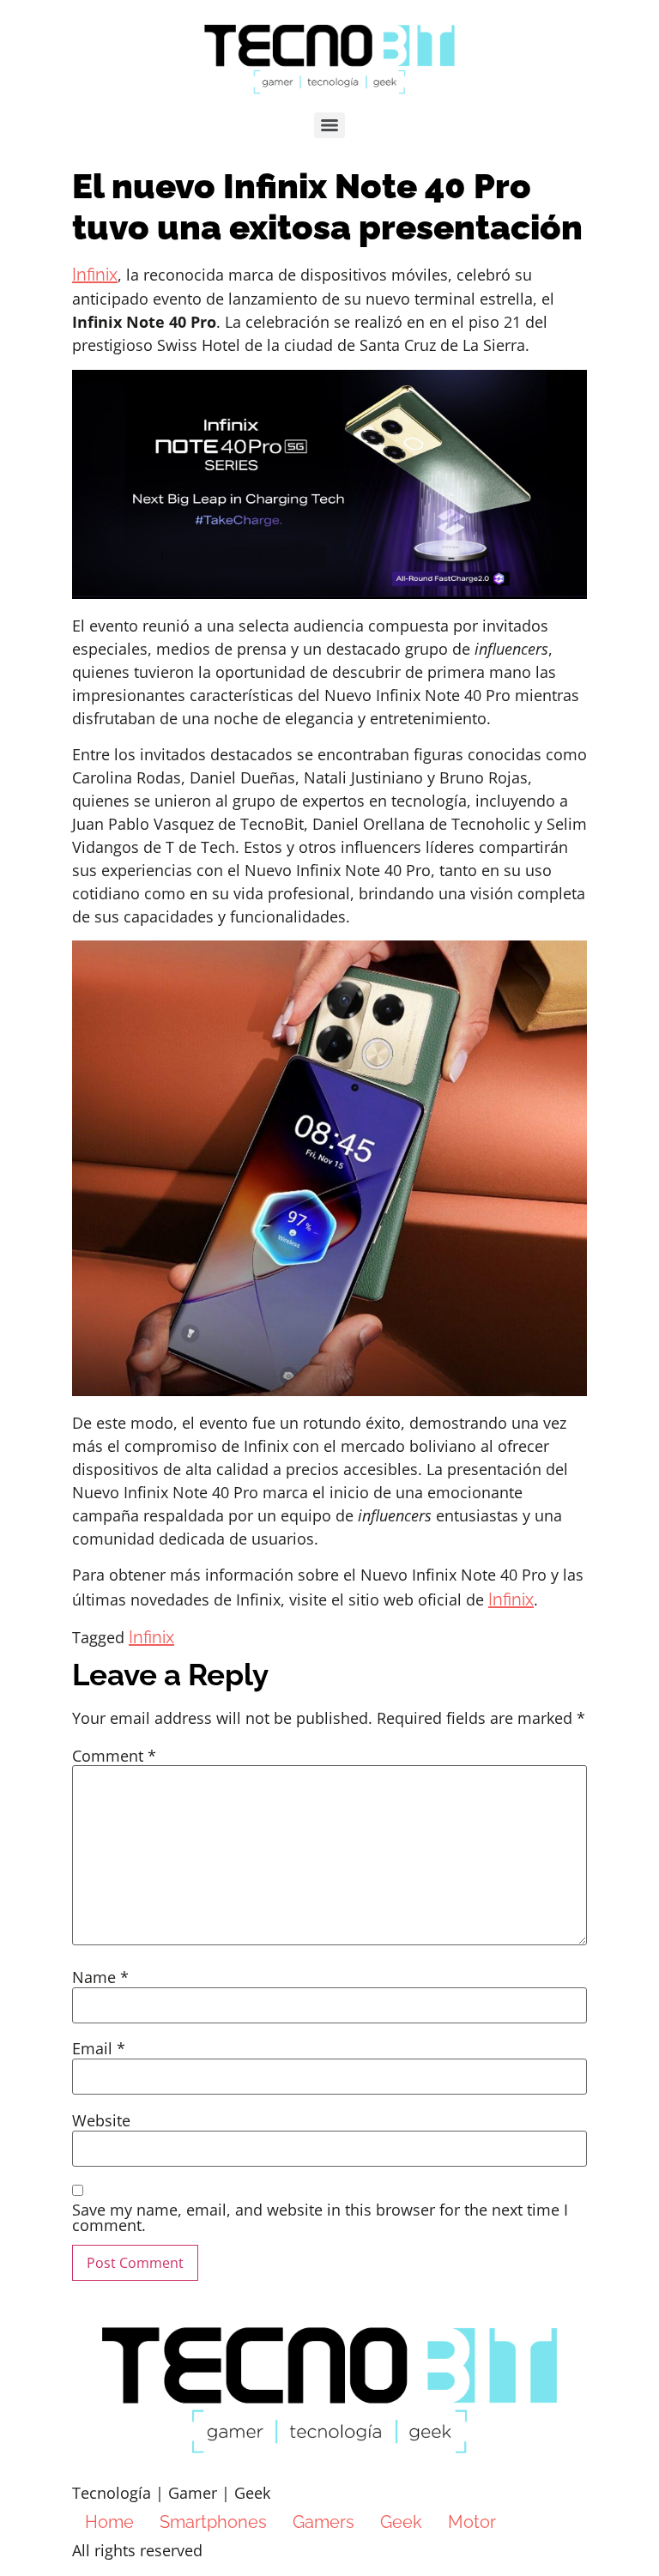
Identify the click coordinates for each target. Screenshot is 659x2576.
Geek (401, 2522)
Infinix (95, 275)
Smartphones (213, 2522)
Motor (472, 2522)
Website (101, 2120)
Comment (114, 1756)
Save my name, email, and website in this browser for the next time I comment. (320, 2217)
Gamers (323, 2522)
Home (109, 2522)
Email (99, 2048)
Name (100, 1977)
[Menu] (329, 125)
